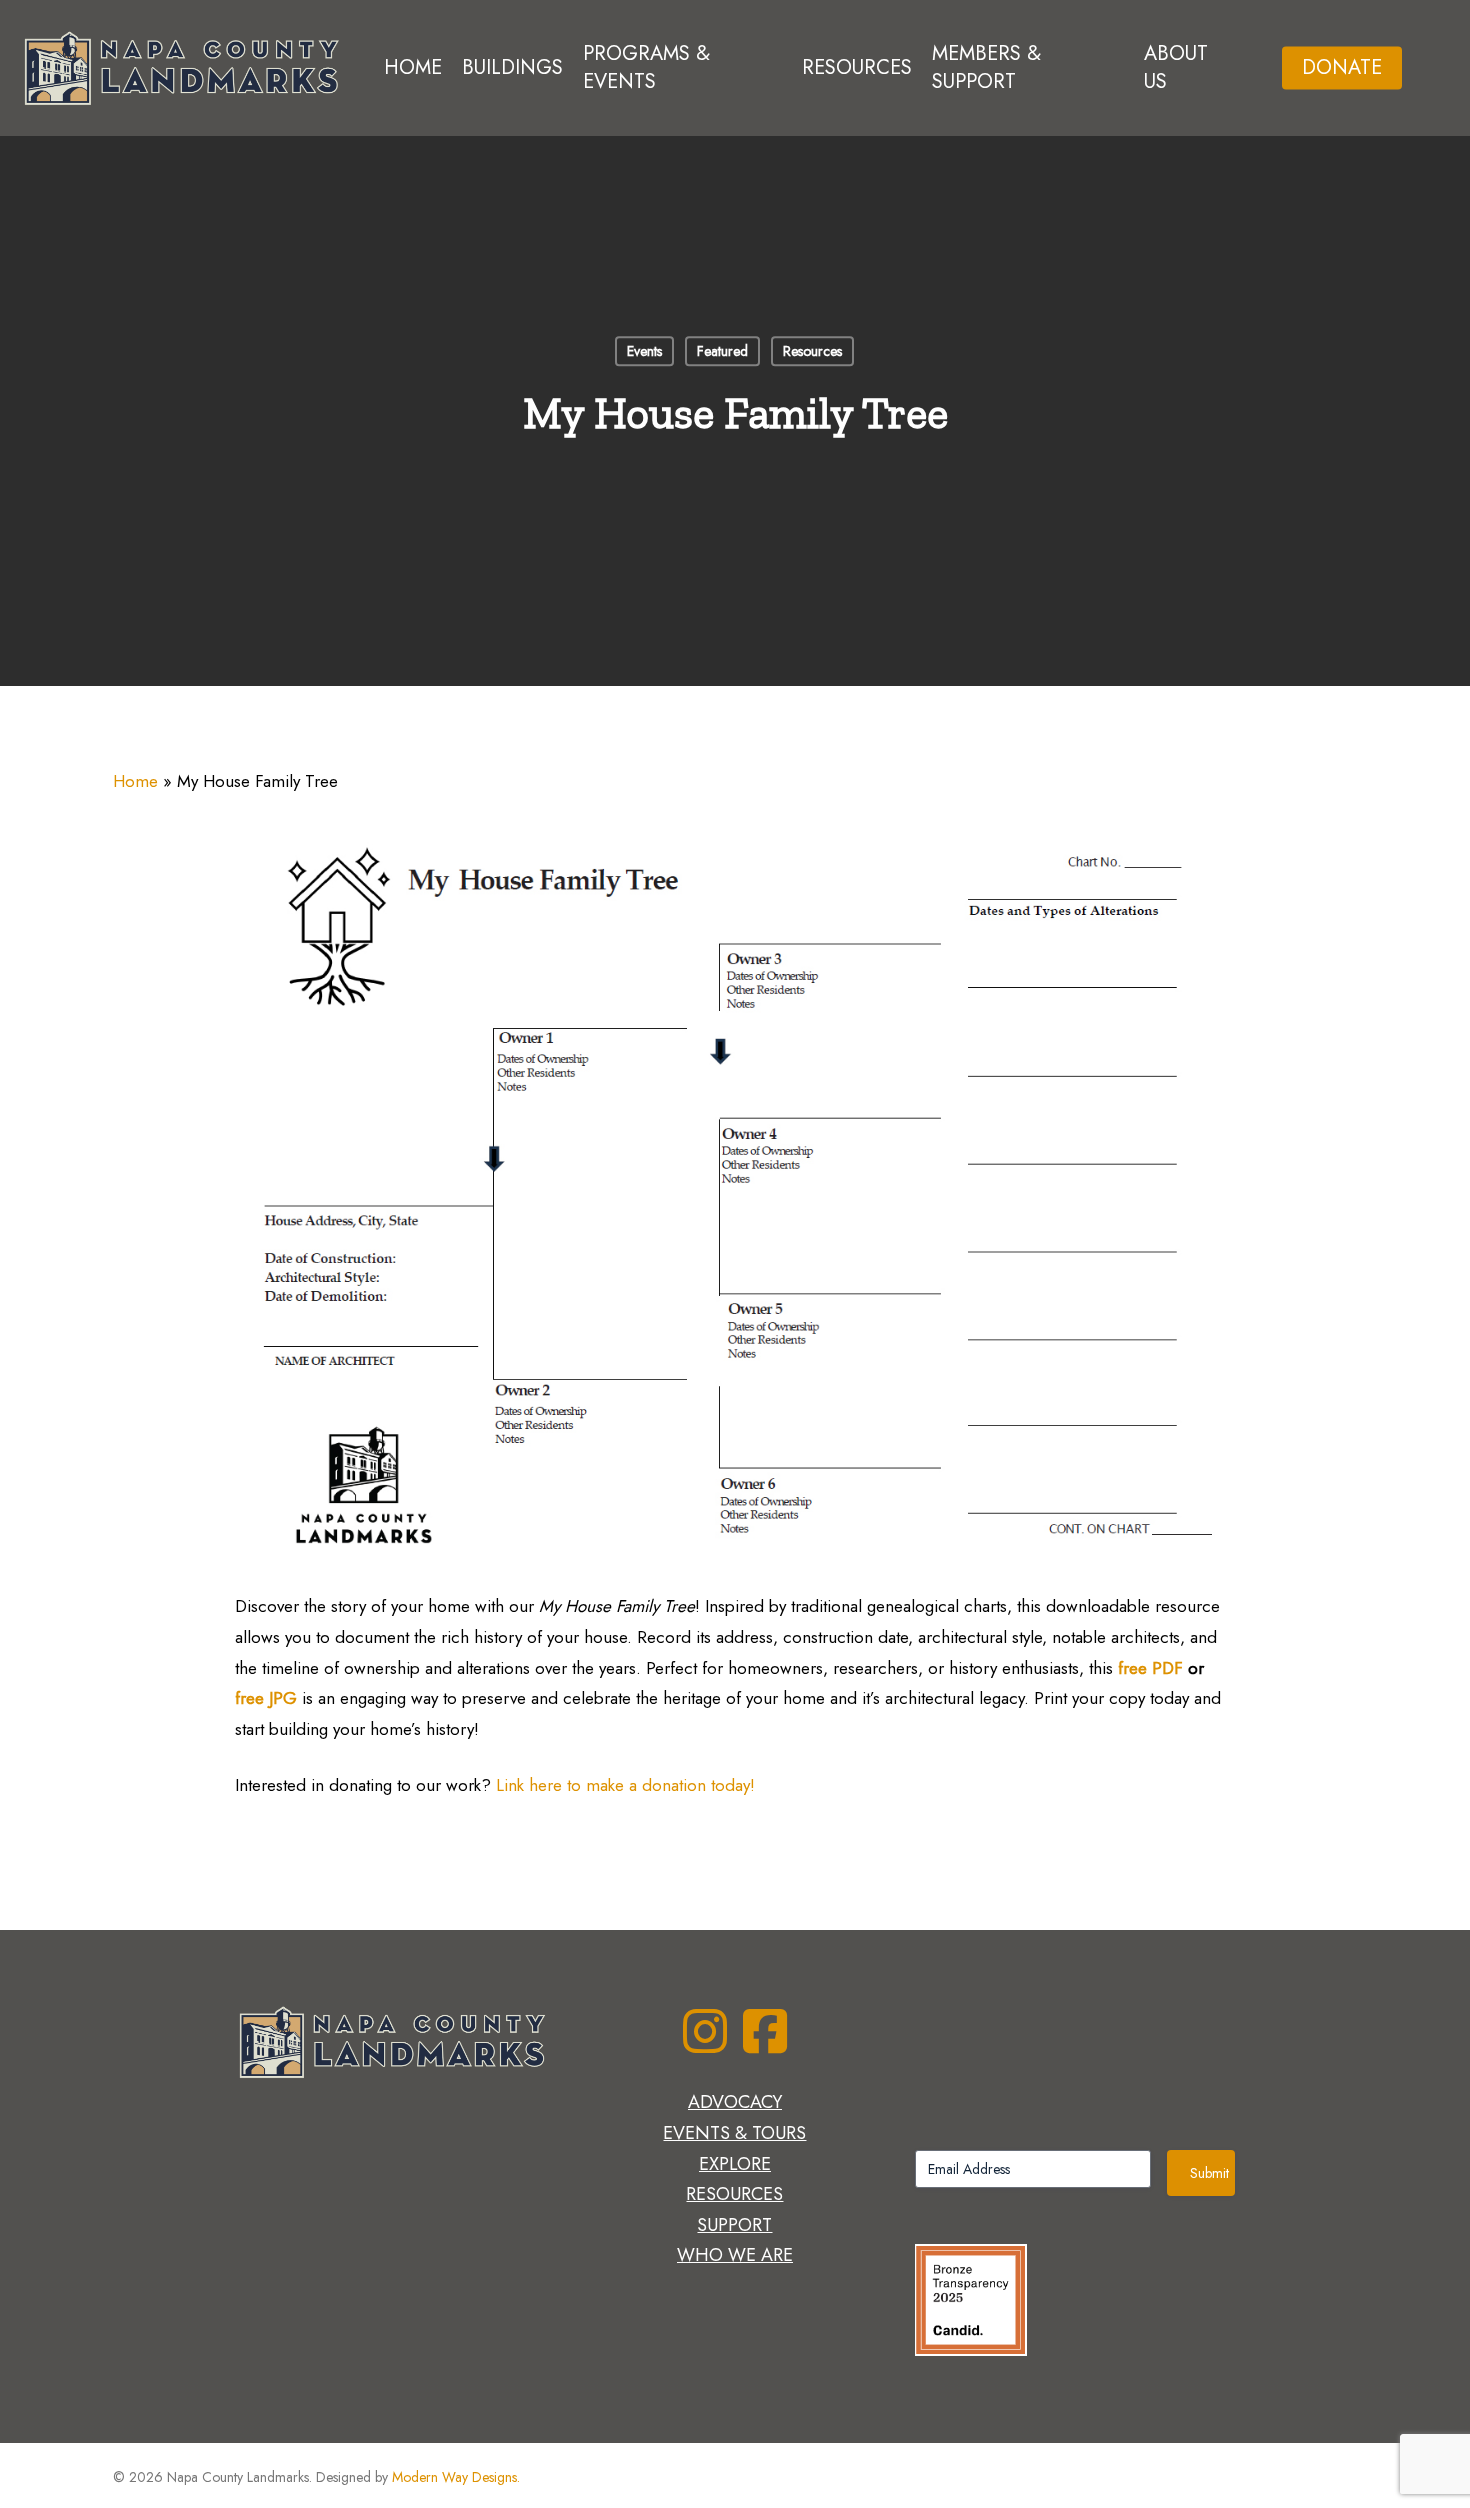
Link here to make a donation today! (625, 1785)
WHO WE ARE (735, 2255)
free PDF (1153, 1668)
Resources (812, 351)
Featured (722, 351)
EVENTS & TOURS (734, 2133)
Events (644, 351)
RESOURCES (734, 2194)
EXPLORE (735, 2164)
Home (135, 781)
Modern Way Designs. (456, 2477)
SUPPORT (734, 2225)
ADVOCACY (735, 2102)
